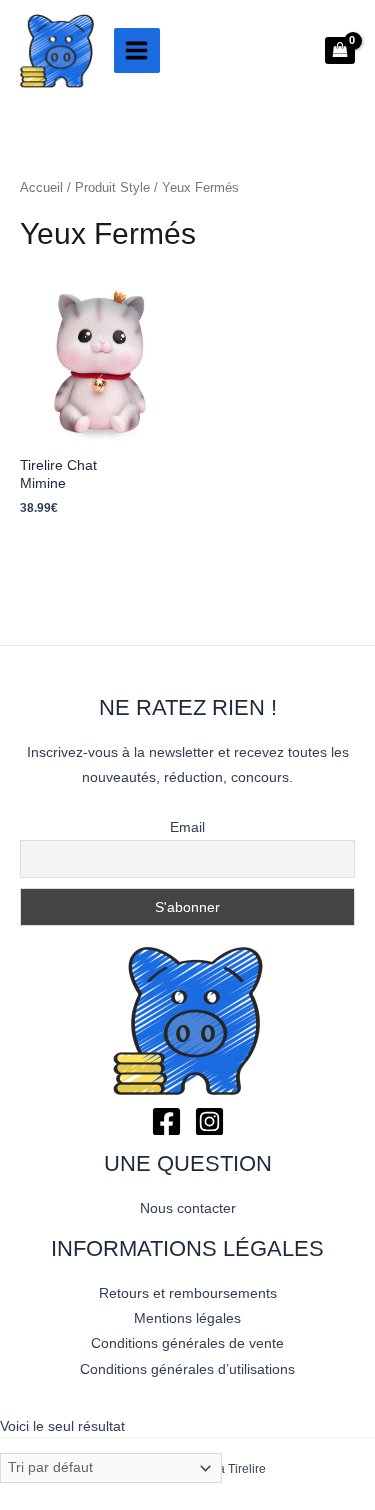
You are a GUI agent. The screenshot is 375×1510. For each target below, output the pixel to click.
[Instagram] (209, 1121)
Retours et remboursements (188, 1293)
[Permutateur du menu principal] (137, 51)
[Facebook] (166, 1121)
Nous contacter (188, 1208)
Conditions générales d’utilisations (187, 1369)
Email (187, 827)
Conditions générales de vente (187, 1343)
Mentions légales (187, 1318)
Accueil (41, 188)
